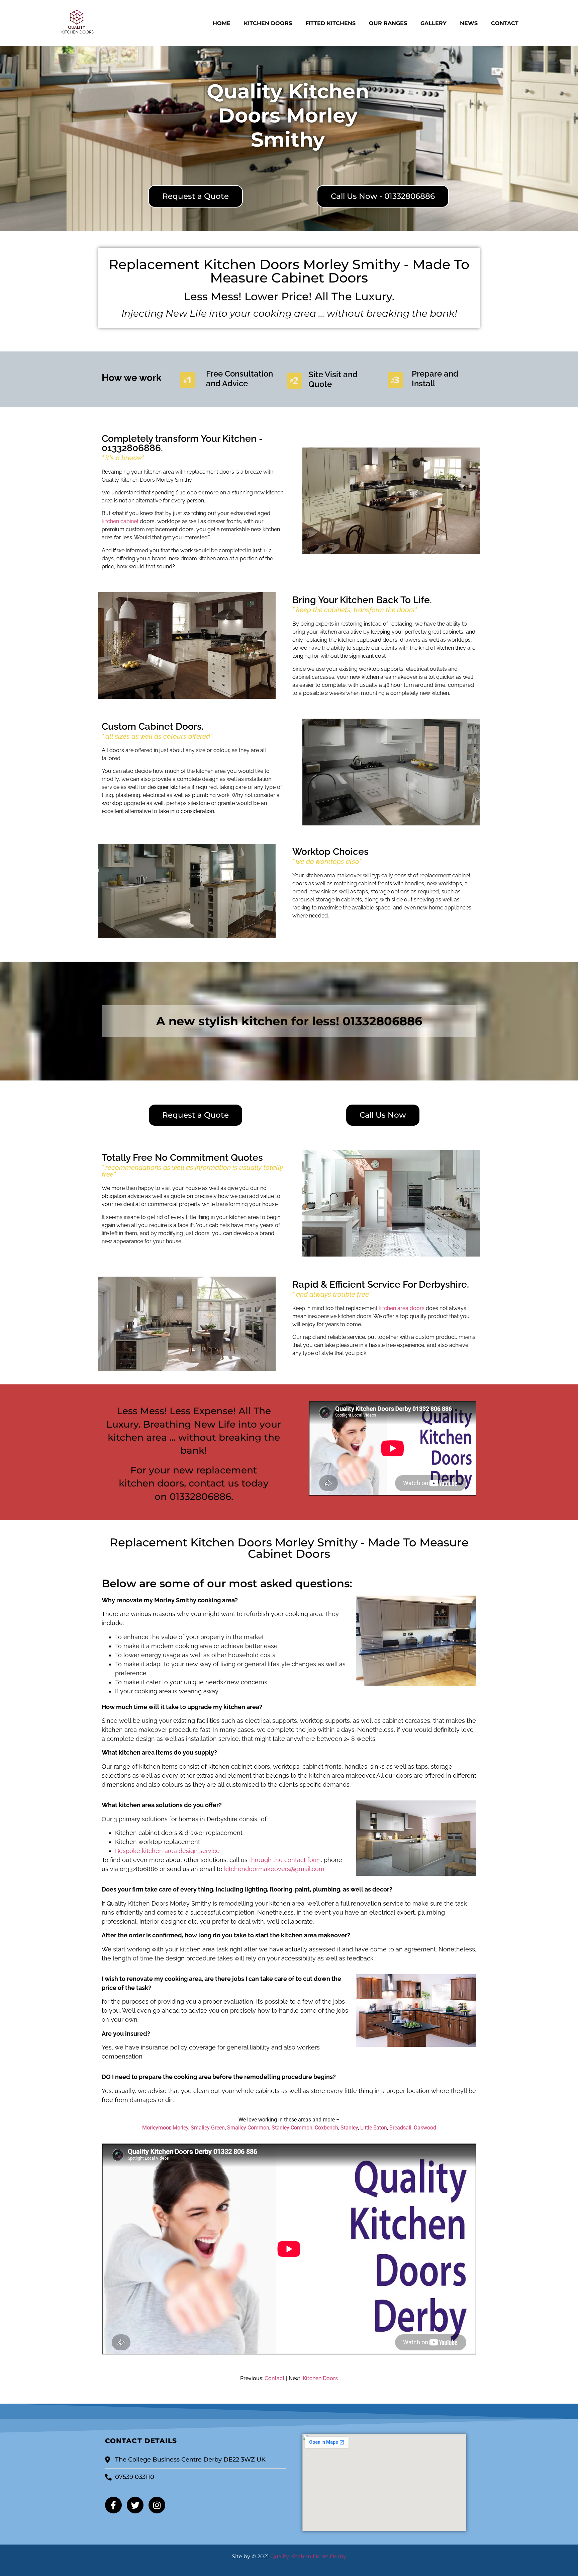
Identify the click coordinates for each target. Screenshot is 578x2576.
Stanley (349, 2128)
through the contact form (285, 1860)
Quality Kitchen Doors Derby (308, 2556)
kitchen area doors (402, 1308)
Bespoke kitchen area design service (167, 1851)
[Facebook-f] (113, 2505)
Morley (180, 2128)
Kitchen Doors (268, 23)
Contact (505, 23)
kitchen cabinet (120, 521)
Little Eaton (374, 2128)
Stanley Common (292, 2128)
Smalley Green (208, 2128)
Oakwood (425, 2128)
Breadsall (400, 2128)
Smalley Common (248, 2128)
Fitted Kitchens (330, 23)
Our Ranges (388, 23)
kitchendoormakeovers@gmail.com (274, 1869)
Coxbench (326, 2128)
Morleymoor (156, 2128)
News (469, 23)
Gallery (433, 23)
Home (222, 23)
